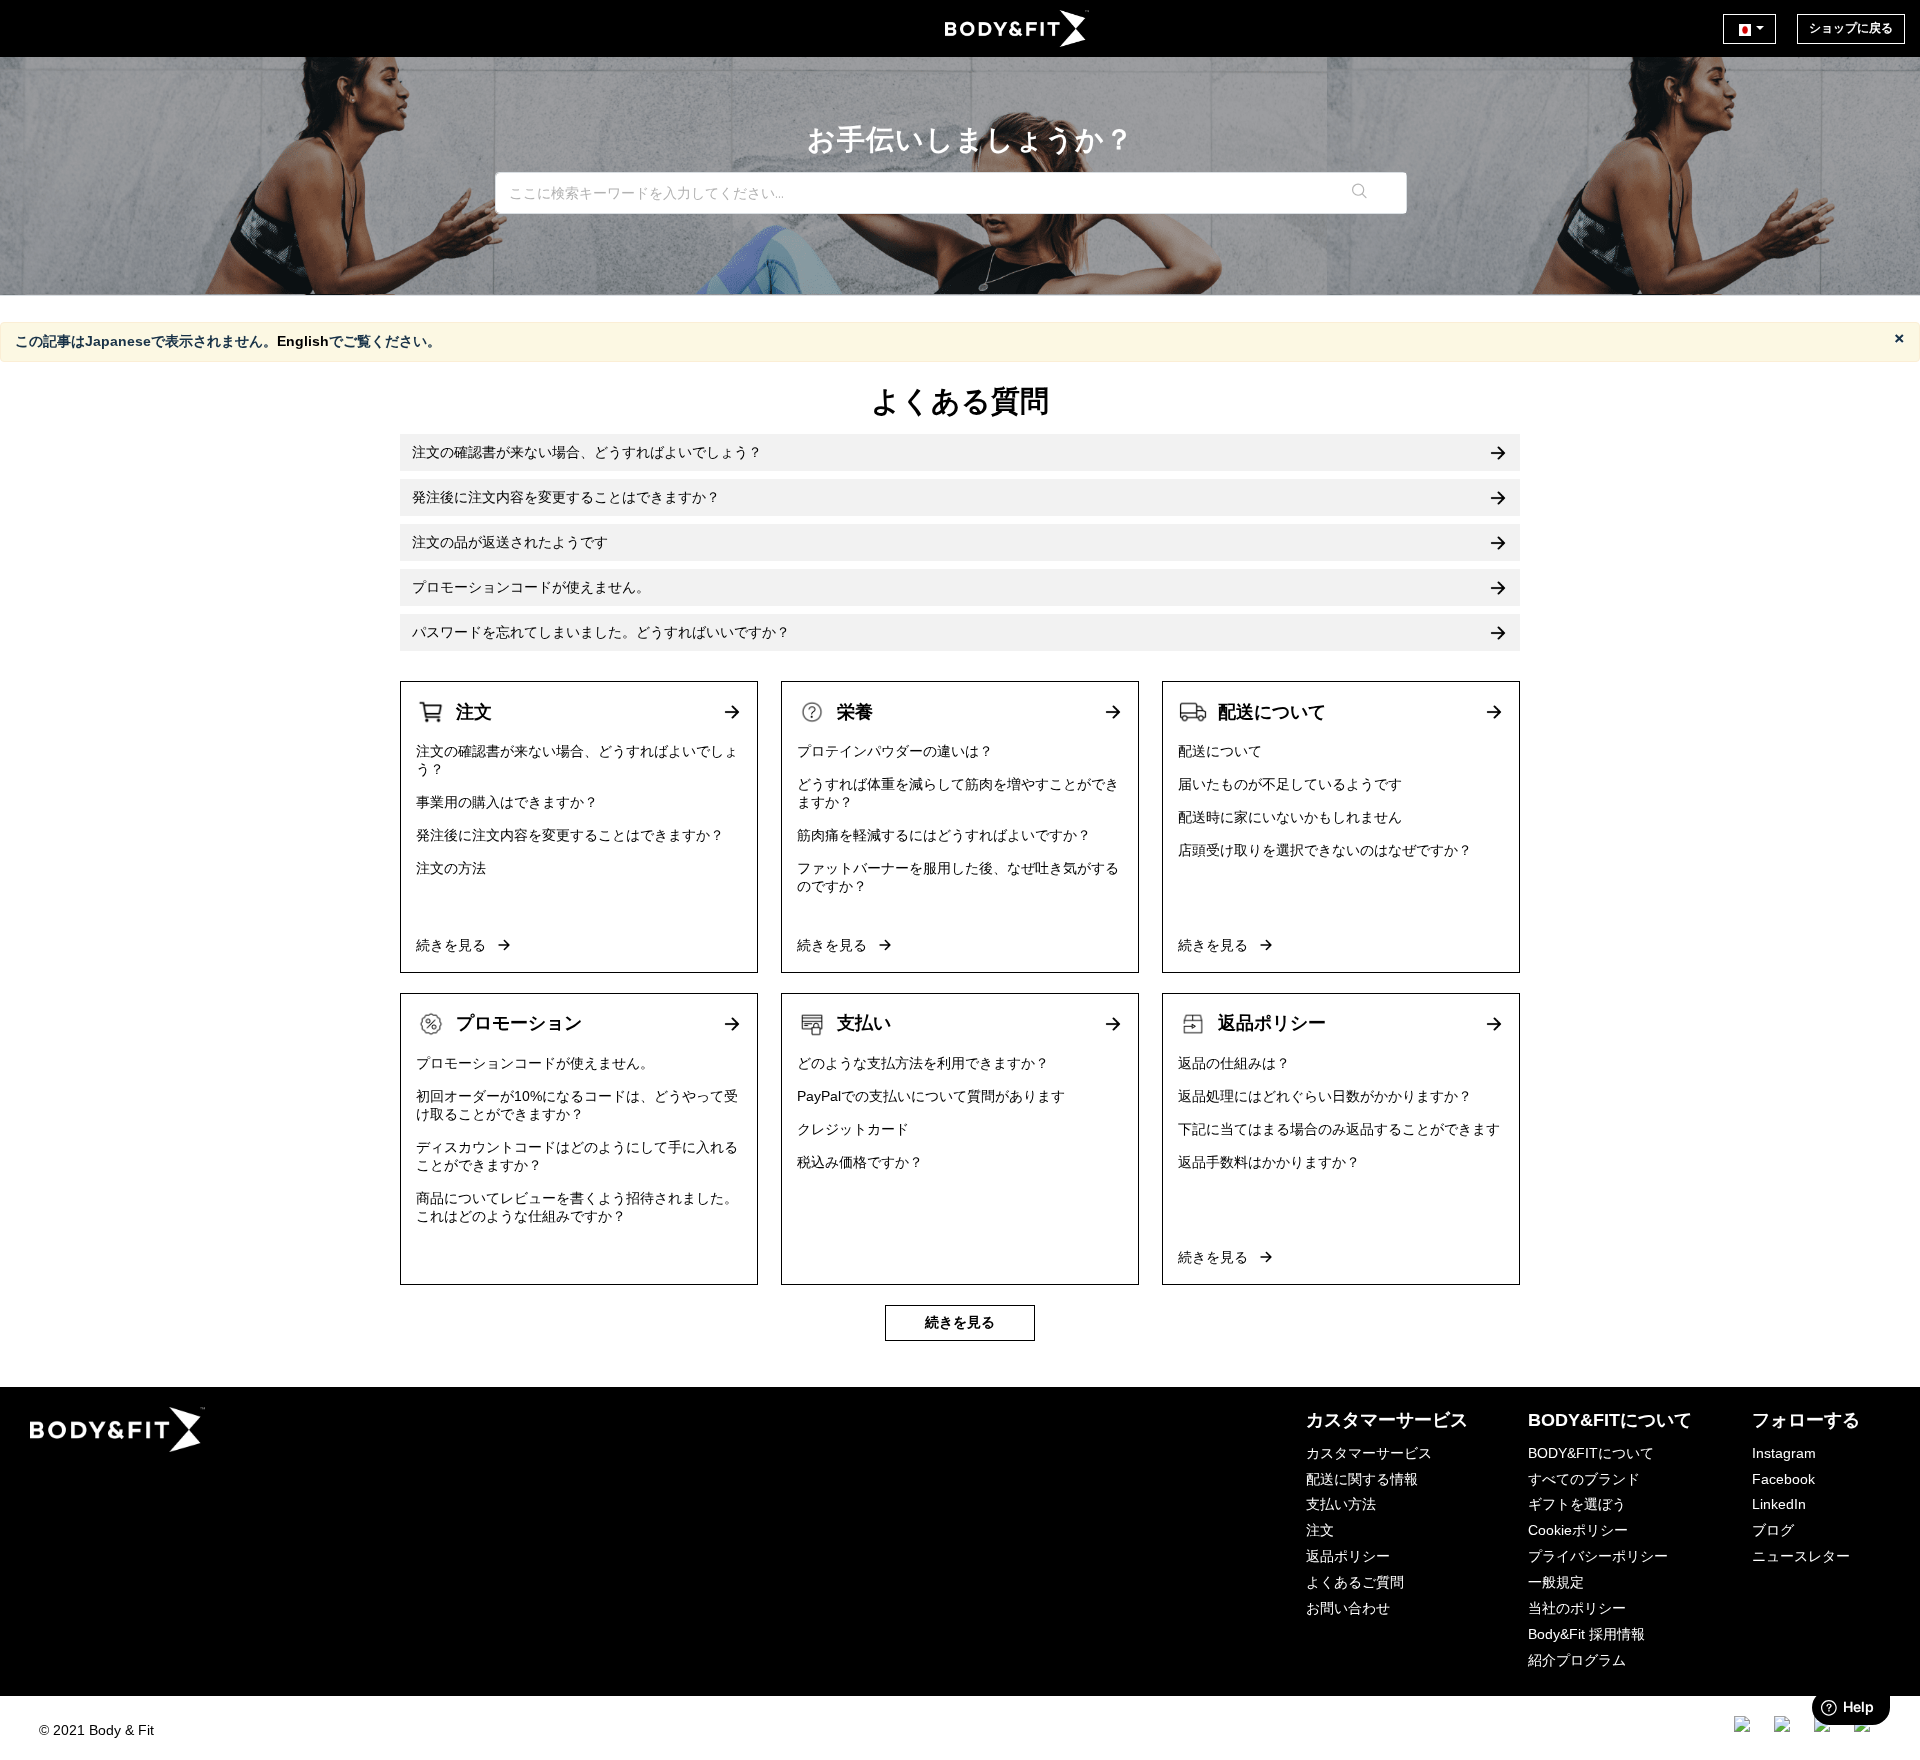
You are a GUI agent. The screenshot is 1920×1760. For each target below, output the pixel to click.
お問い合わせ (1348, 1608)
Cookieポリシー (1578, 1530)
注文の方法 (451, 868)
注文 (474, 712)
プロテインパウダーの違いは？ (895, 751)
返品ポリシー (1272, 1023)
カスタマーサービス (1369, 1453)
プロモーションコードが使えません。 (535, 1063)
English (303, 341)
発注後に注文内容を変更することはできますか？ (570, 835)
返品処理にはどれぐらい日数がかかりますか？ (1325, 1096)
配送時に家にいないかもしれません (1290, 817)
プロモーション (519, 1023)
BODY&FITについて (1591, 1453)
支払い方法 (1341, 1504)
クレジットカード (853, 1129)
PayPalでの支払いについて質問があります (931, 1096)
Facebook (1783, 1479)
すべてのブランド (1584, 1479)
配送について (1272, 712)
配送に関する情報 (1362, 1479)
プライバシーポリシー (1598, 1556)
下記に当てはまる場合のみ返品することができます (1339, 1129)
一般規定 (1556, 1582)
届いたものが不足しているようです (1290, 784)
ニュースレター (1801, 1556)
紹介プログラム (1577, 1660)
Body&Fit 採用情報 (1586, 1634)
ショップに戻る (1851, 28)
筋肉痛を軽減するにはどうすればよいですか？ (944, 835)
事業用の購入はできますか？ (507, 802)
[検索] (1360, 193)
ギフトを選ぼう (1577, 1504)
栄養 (855, 712)
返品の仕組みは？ (1234, 1063)
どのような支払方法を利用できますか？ (923, 1063)
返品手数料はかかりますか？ (1269, 1162)
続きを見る (453, 945)
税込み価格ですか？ (860, 1162)
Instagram (1784, 1453)
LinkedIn (1779, 1504)
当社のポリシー (1577, 1608)
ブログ (1773, 1530)
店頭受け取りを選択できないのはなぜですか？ (1325, 850)
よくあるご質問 (1355, 1582)
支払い (864, 1023)
